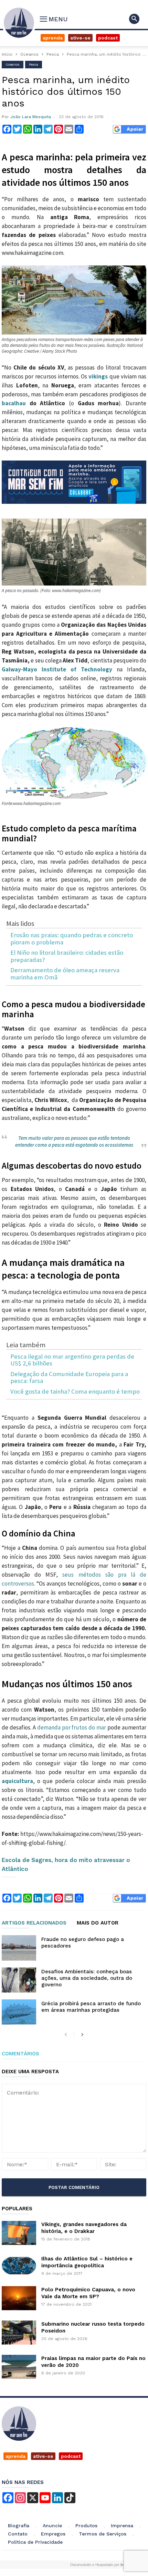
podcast (71, 2456)
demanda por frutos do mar (72, 1727)
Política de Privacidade (35, 2542)
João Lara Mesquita (31, 117)
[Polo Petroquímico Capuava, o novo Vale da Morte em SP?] (19, 2298)
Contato (18, 2534)
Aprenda (53, 38)
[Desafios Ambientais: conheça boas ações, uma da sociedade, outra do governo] (19, 1980)
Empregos (53, 2534)
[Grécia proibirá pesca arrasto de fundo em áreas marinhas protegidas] (19, 2012)
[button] (134, 19)
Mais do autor (98, 1923)
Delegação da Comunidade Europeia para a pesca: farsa (69, 1378)
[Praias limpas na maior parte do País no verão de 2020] (19, 2367)
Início (7, 54)
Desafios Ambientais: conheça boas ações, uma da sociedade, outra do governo (87, 1978)
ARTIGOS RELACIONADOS (34, 1923)
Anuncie (52, 2526)
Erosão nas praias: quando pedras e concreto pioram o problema (72, 939)
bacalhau (14, 403)
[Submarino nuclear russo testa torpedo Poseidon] (19, 2333)
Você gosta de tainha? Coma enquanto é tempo (75, 1392)
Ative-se (80, 38)
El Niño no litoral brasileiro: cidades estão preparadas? (67, 956)
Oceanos (29, 54)
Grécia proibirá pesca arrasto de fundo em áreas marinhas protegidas (91, 2007)
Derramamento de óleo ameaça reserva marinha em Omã (65, 974)
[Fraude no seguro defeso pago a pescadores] (19, 1948)
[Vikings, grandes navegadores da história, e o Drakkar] (19, 2233)
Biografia (19, 2526)
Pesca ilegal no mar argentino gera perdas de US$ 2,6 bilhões (72, 1360)
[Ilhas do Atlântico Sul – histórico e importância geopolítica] (19, 2266)
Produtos (86, 2526)
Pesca (53, 54)
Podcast (108, 38)
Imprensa (122, 2526)
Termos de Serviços (103, 2534)
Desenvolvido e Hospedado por (99, 2565)
